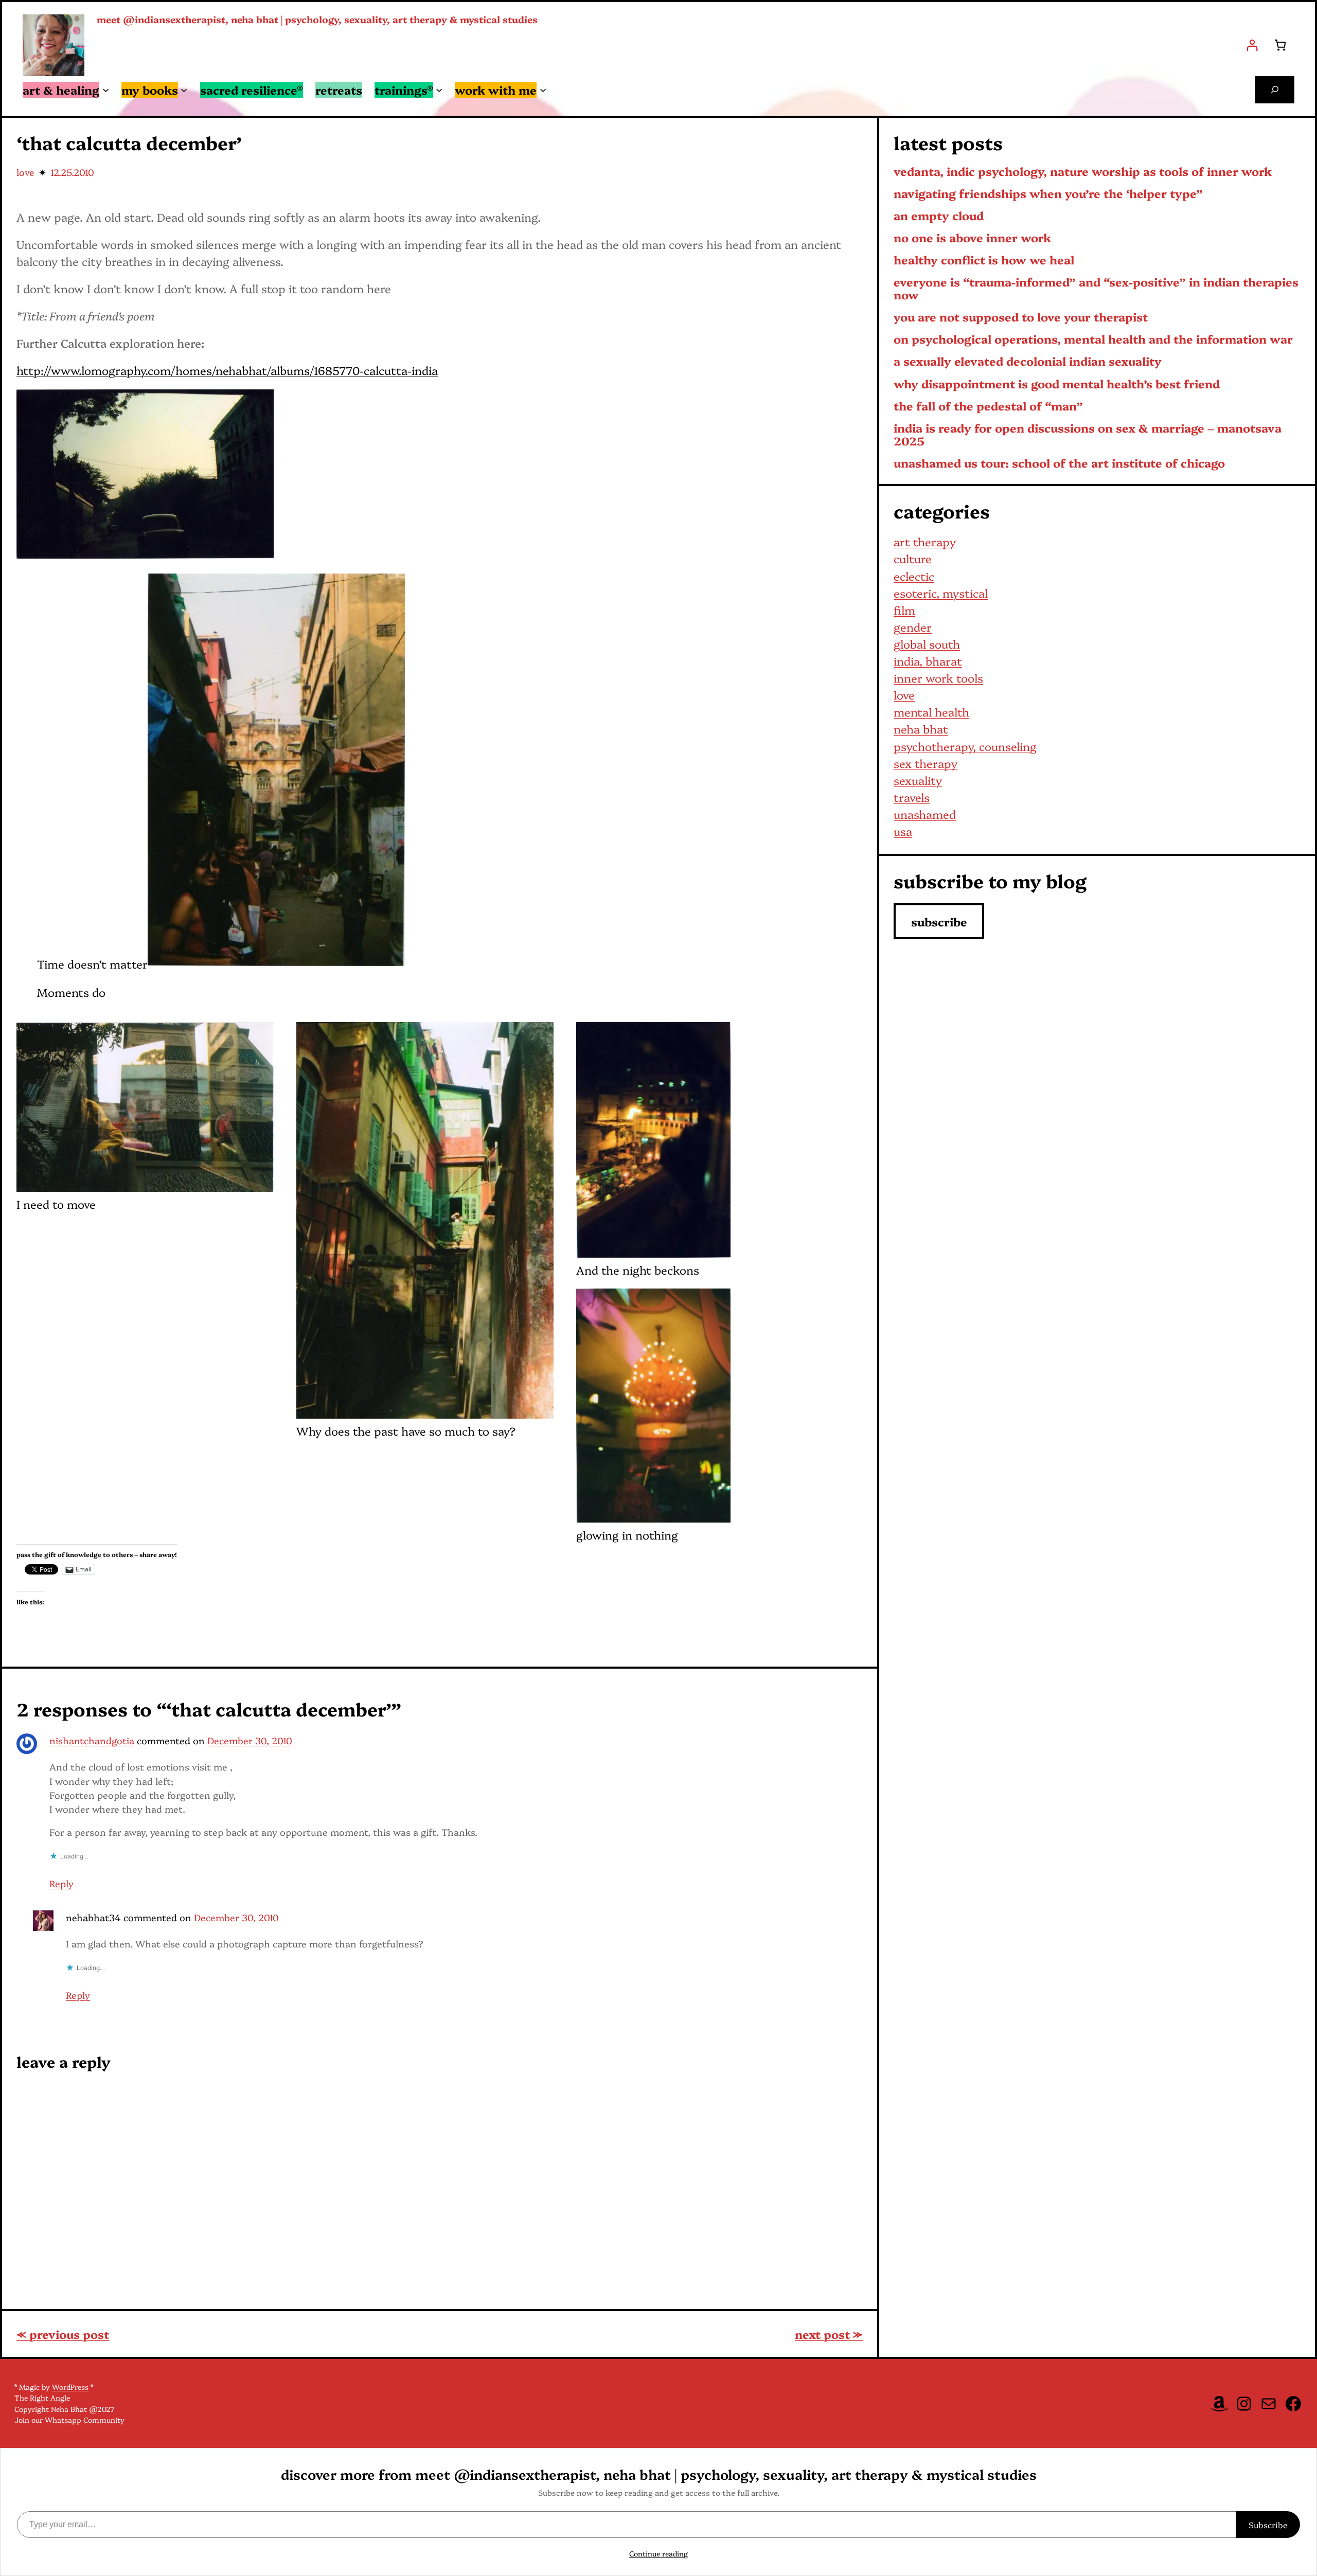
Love (25, 172)
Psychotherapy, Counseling (965, 746)
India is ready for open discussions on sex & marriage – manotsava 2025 (1088, 435)
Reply (61, 1883)
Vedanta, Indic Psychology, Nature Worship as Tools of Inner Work (1083, 172)
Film (904, 610)
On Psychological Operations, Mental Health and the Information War (1093, 339)
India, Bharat (928, 661)
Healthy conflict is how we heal (984, 260)
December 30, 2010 (250, 1740)
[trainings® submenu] (439, 90)
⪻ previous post (63, 2334)
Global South (927, 644)
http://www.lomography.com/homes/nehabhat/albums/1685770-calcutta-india (227, 370)
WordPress (70, 2387)
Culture (913, 558)
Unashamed (925, 814)
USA (903, 831)
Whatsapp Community (85, 2420)
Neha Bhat (921, 729)
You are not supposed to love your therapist (1021, 317)
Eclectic (914, 576)
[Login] (1252, 45)
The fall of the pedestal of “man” (988, 406)
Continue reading (658, 2553)
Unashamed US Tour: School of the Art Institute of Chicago (1059, 463)
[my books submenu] (184, 90)
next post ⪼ (829, 2334)
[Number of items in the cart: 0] (1280, 45)
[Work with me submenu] (543, 90)
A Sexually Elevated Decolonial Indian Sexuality (1028, 361)
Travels (912, 797)
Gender (913, 627)
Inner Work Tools (938, 678)
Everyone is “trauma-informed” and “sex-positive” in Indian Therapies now (1096, 289)
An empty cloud (939, 216)
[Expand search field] (1275, 90)
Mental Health (931, 712)
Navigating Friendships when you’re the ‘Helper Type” (1048, 194)
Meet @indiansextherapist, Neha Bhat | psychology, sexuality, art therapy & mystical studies (317, 19)
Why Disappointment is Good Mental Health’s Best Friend (1057, 384)
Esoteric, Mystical (941, 593)
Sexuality (918, 780)
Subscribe (1268, 2525)
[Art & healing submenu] (106, 90)
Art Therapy (925, 541)
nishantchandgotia (92, 1740)
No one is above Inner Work (972, 238)
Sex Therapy (926, 763)
